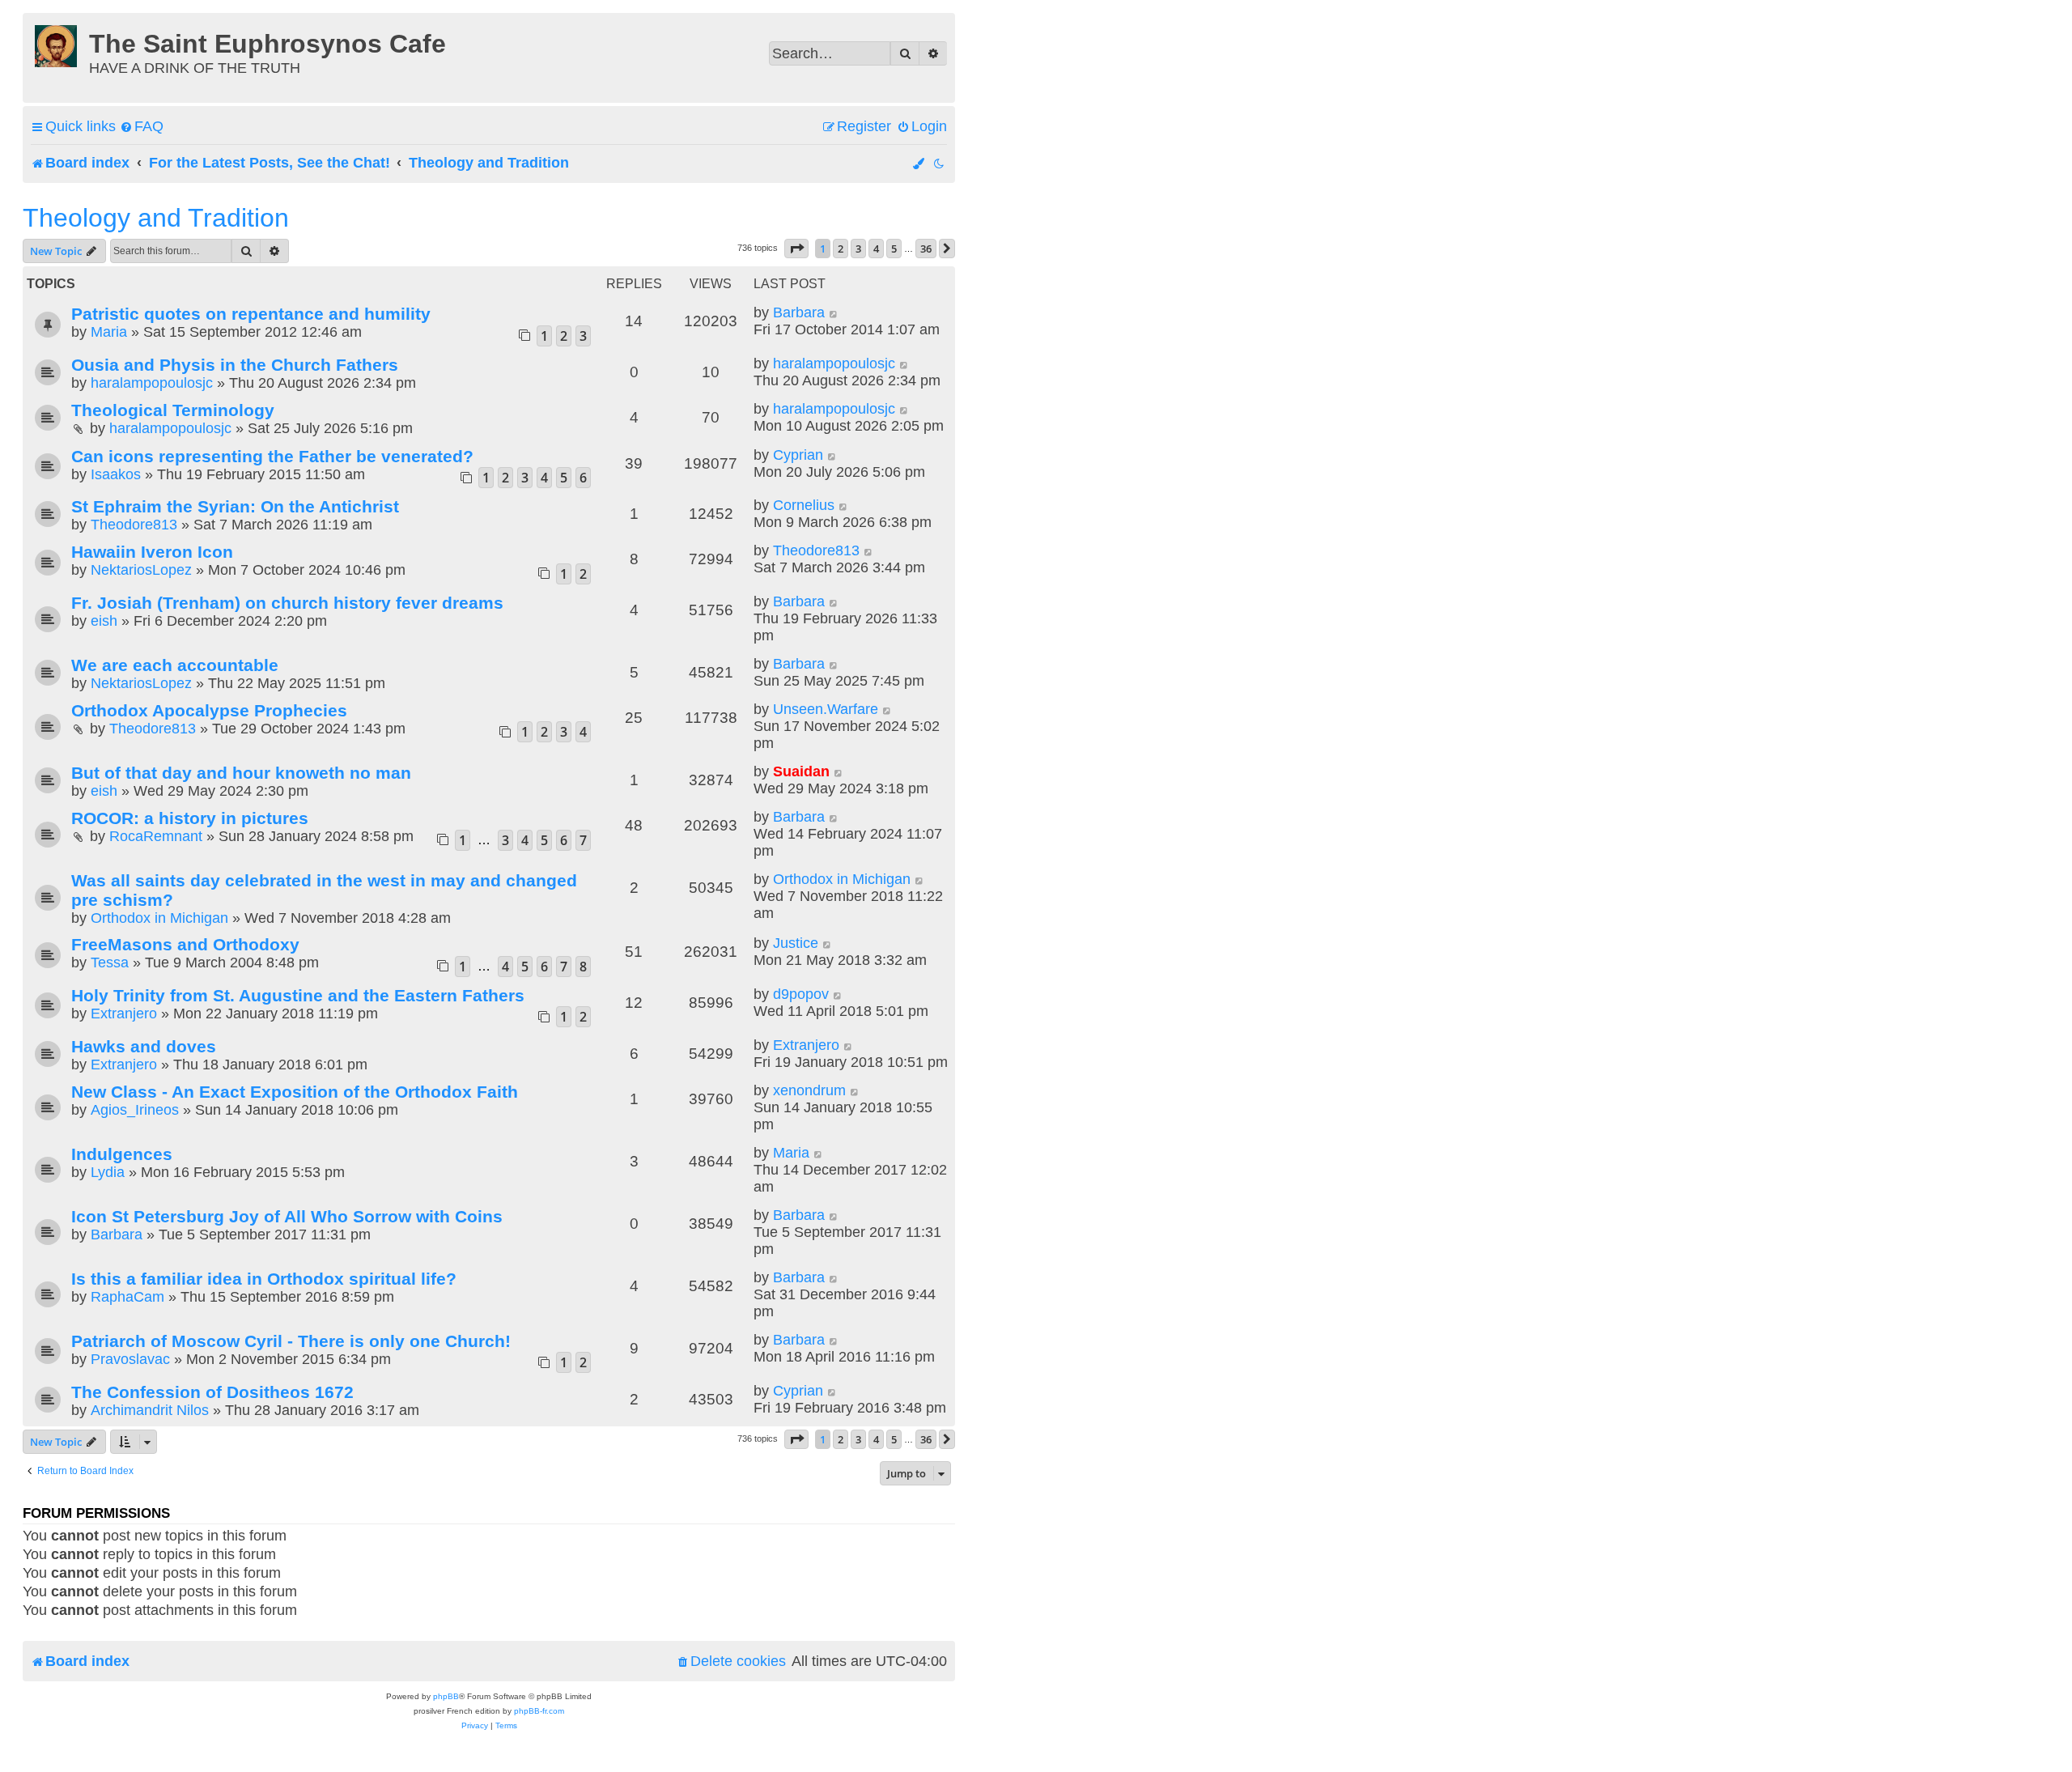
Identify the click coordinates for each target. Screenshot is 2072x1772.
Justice (796, 943)
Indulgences (122, 1154)
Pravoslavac (130, 1359)
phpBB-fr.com (539, 1711)
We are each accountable (175, 665)
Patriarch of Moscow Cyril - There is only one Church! (291, 1341)
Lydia (108, 1172)
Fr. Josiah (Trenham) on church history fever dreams (287, 603)
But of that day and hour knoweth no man (241, 773)
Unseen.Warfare (826, 709)
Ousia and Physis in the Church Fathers (235, 365)
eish (104, 621)
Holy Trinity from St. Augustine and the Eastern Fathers (298, 995)
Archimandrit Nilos (150, 1410)
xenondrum (809, 1090)
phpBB (446, 1696)
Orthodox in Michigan (159, 918)
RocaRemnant (156, 836)
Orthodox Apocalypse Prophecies (209, 710)
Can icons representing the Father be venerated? (272, 456)
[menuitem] (142, 127)
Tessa (110, 962)
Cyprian (798, 455)
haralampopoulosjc (152, 383)
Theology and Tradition (156, 218)
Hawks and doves (144, 1046)
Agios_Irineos (135, 1110)
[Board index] (58, 44)
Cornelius (804, 505)
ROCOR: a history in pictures (190, 818)
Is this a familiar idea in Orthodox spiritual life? (264, 1279)
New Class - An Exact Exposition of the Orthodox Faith (295, 1092)
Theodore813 (134, 525)
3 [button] (858, 249)
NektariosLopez (141, 570)
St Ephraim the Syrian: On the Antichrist (235, 506)
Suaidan (801, 771)
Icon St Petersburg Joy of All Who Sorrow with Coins (287, 1216)
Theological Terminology (173, 410)
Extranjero (124, 1013)
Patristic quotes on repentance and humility (251, 314)
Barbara (799, 312)
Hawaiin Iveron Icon (152, 552)
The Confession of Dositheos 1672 (212, 1392)
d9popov (801, 994)
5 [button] (894, 249)
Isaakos (116, 474)
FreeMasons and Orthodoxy (185, 944)
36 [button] (926, 249)
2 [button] (841, 249)
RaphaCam (127, 1297)
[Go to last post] (834, 313)
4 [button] (876, 249)
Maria (109, 332)
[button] (796, 249)
